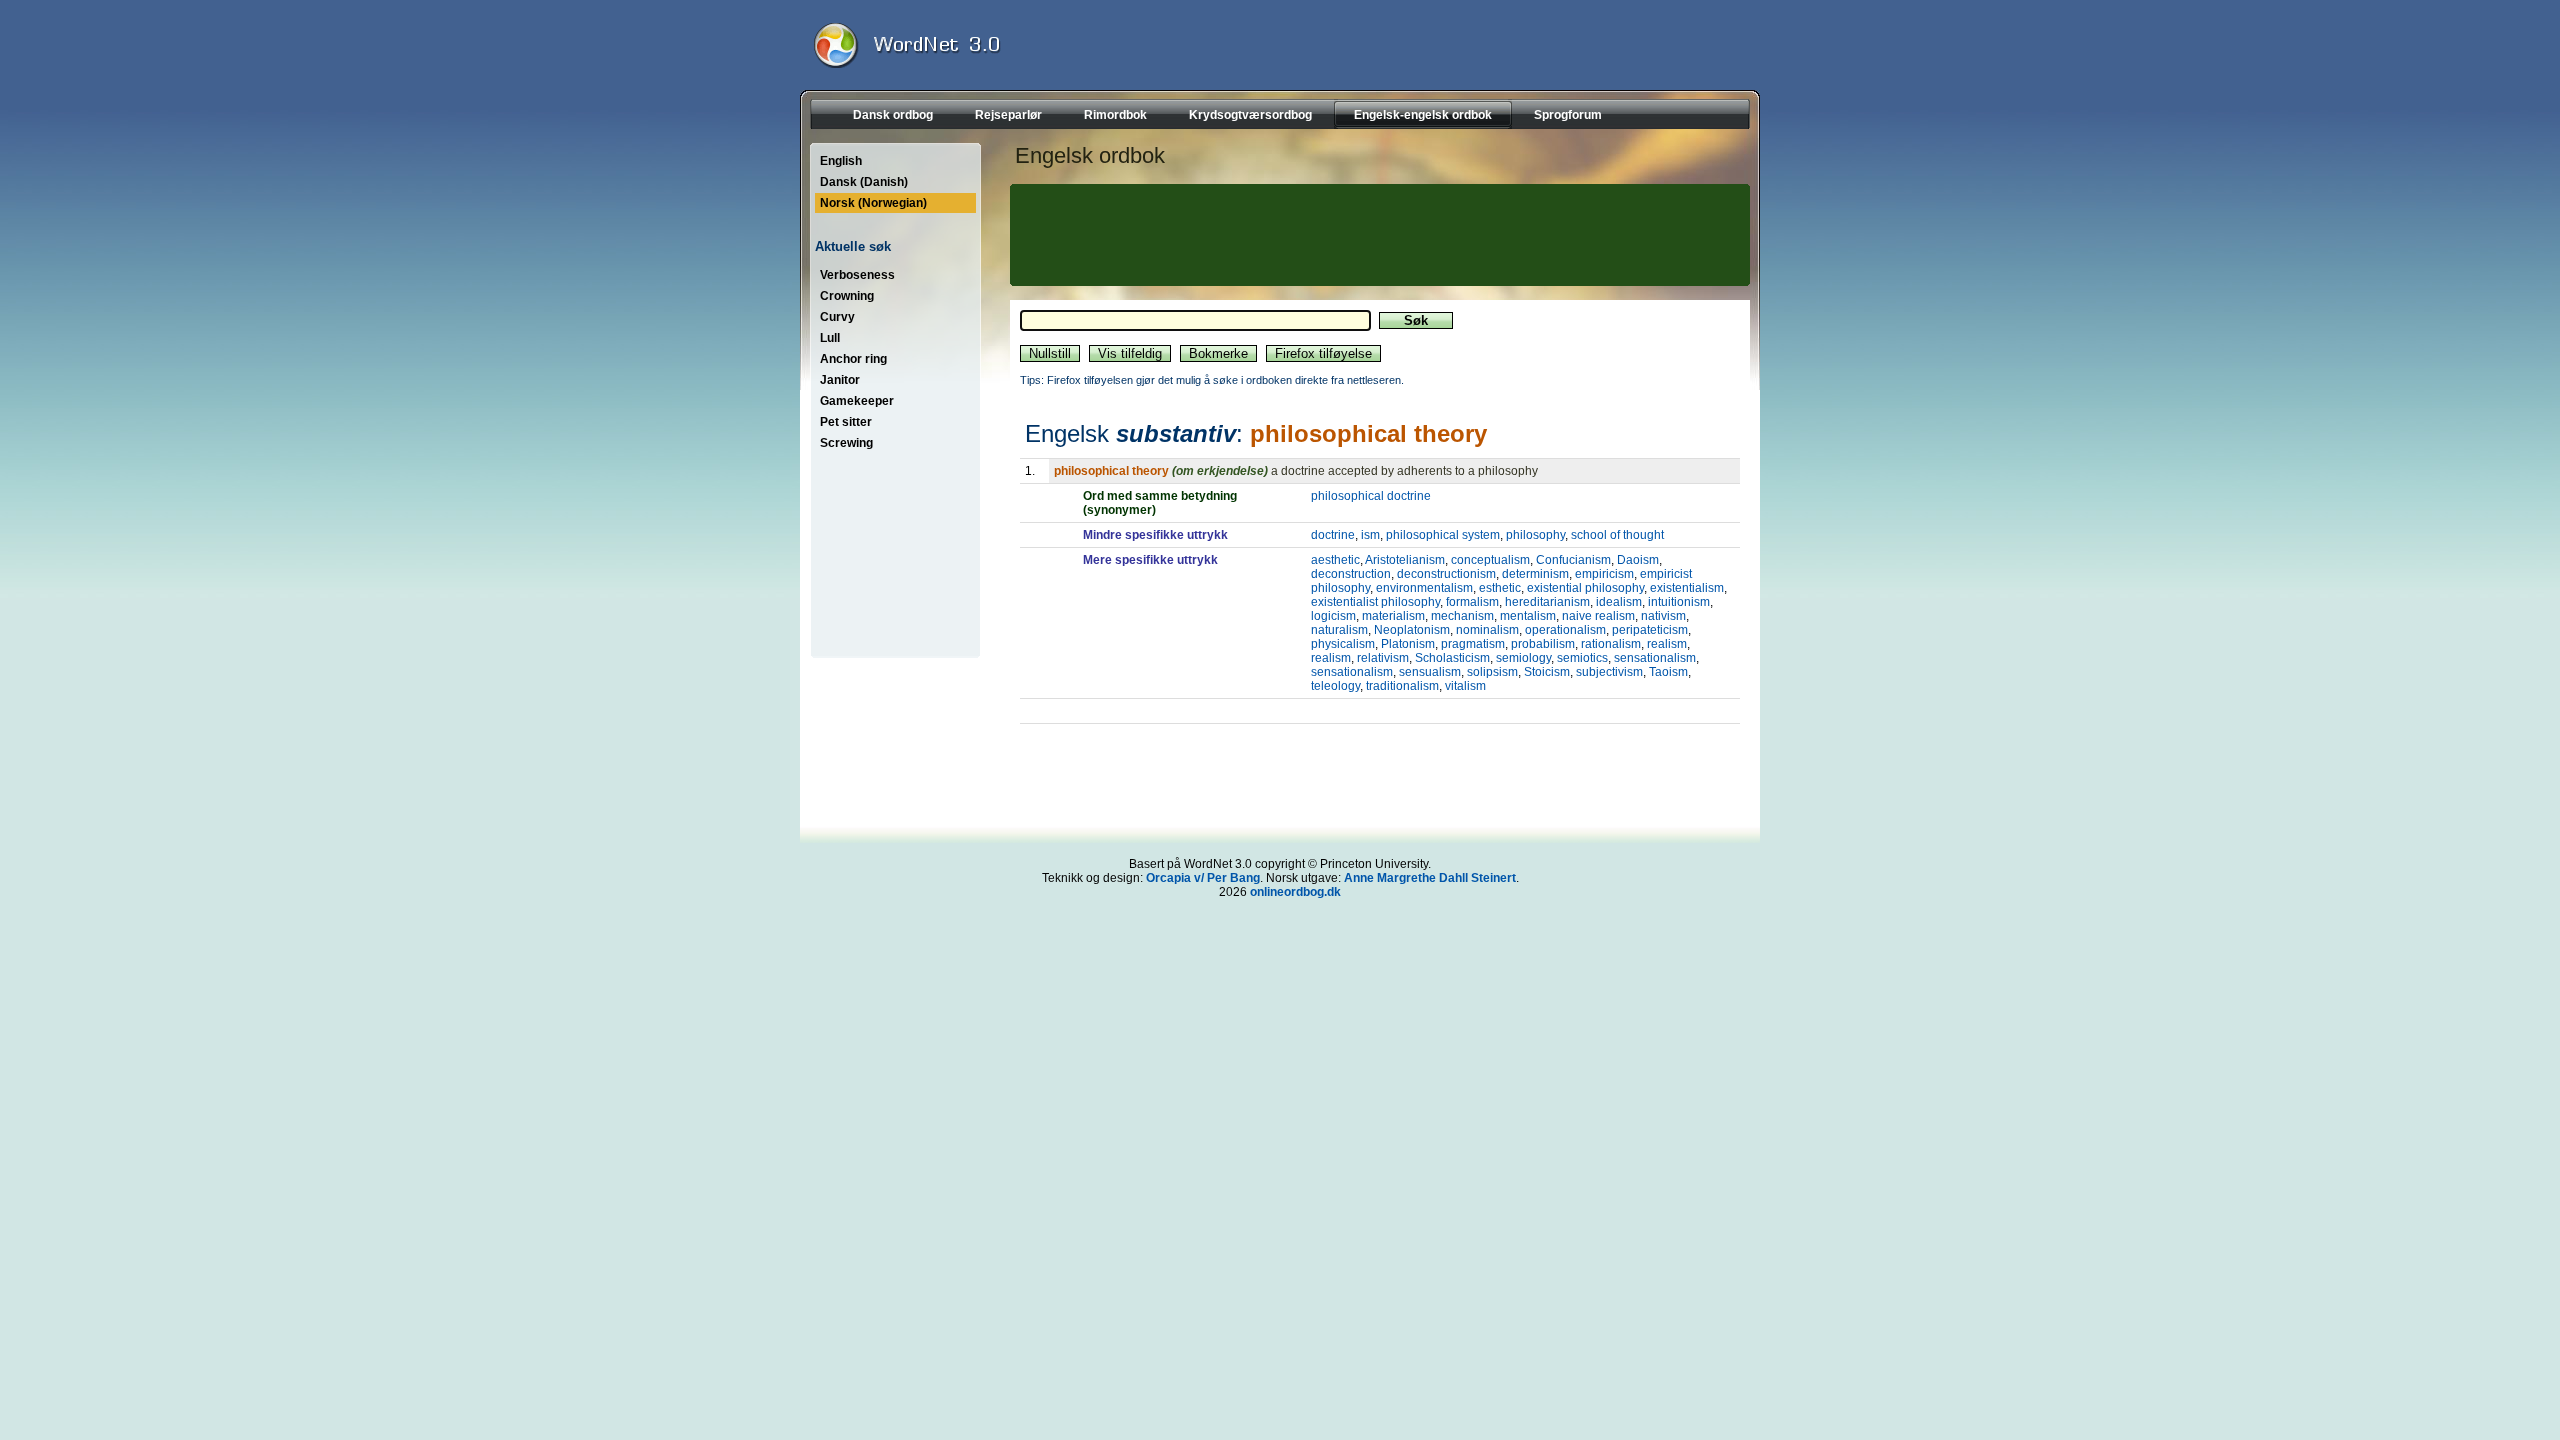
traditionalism (1402, 686)
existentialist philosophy (1375, 602)
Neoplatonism (1412, 630)
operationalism (1565, 630)
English (841, 161)
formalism (1472, 602)
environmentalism (1424, 588)
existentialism (1687, 588)
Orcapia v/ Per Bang (1203, 878)
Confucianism (1573, 560)
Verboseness (857, 275)
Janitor (840, 380)
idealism (1619, 602)
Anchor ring (853, 359)
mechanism (1462, 616)
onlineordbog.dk (1295, 892)
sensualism (1430, 672)
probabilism (1543, 644)
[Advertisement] (1377, 235)
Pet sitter (846, 422)
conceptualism (1490, 560)
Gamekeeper (857, 401)
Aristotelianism (1405, 560)
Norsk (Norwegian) (873, 203)
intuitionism (1679, 602)
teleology (1335, 686)
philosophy (1535, 535)
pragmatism (1473, 644)
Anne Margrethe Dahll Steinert (1430, 878)
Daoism (1638, 560)
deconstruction (1351, 574)
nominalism (1487, 630)
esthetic (1500, 588)
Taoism (1668, 672)
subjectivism (1609, 672)
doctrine (1333, 535)
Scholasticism (1452, 658)
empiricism (1604, 574)
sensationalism (1655, 658)
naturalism (1339, 630)
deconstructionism (1446, 574)
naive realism (1598, 616)
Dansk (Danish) (864, 182)
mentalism (1528, 616)
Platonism (1408, 644)
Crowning (847, 296)
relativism (1383, 658)
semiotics (1582, 658)
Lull (830, 338)
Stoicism (1547, 672)
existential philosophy (1585, 588)
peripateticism (1650, 630)
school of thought (1617, 535)
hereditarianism (1547, 602)
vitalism (1465, 686)
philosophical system (1443, 535)
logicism (1333, 616)
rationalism (1611, 644)
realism (1667, 644)
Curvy (837, 317)
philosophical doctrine (1371, 496)
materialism (1393, 616)
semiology (1523, 658)
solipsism (1492, 672)
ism (1370, 535)
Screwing (846, 443)
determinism (1535, 574)
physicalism (1343, 644)
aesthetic (1335, 560)
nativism (1663, 616)
